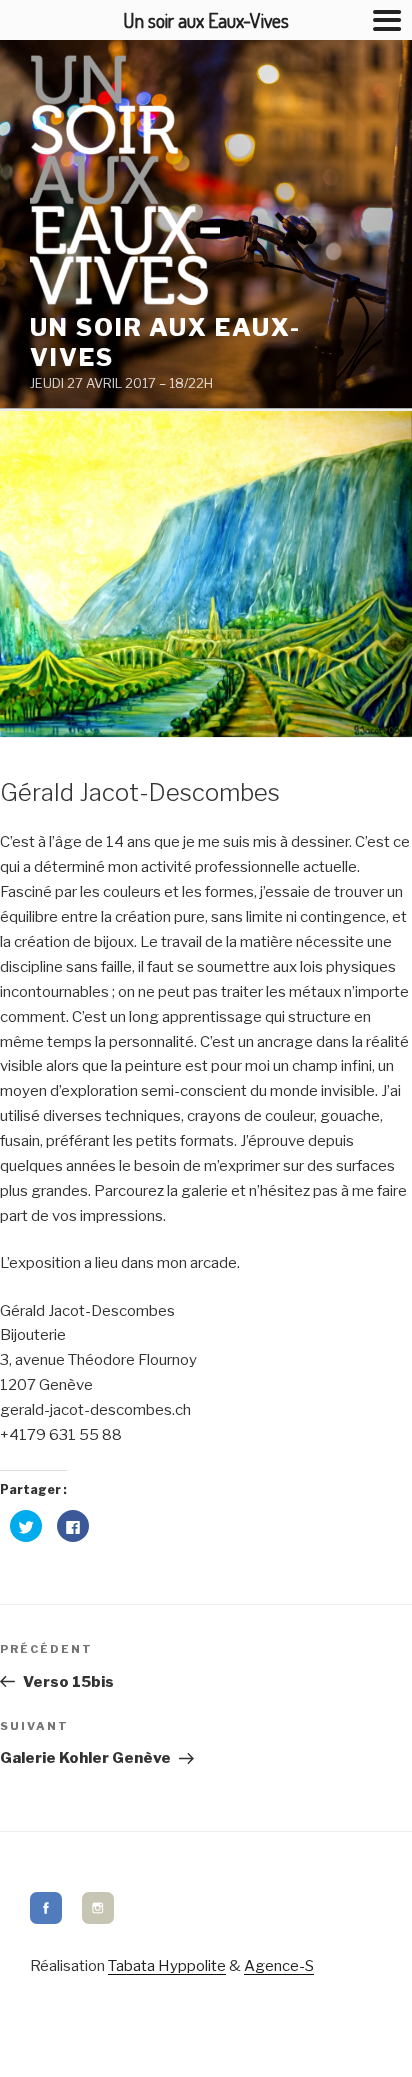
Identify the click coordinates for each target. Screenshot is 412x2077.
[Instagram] (98, 1919)
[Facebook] (46, 1919)
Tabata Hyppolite (167, 1966)
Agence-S (279, 1966)
